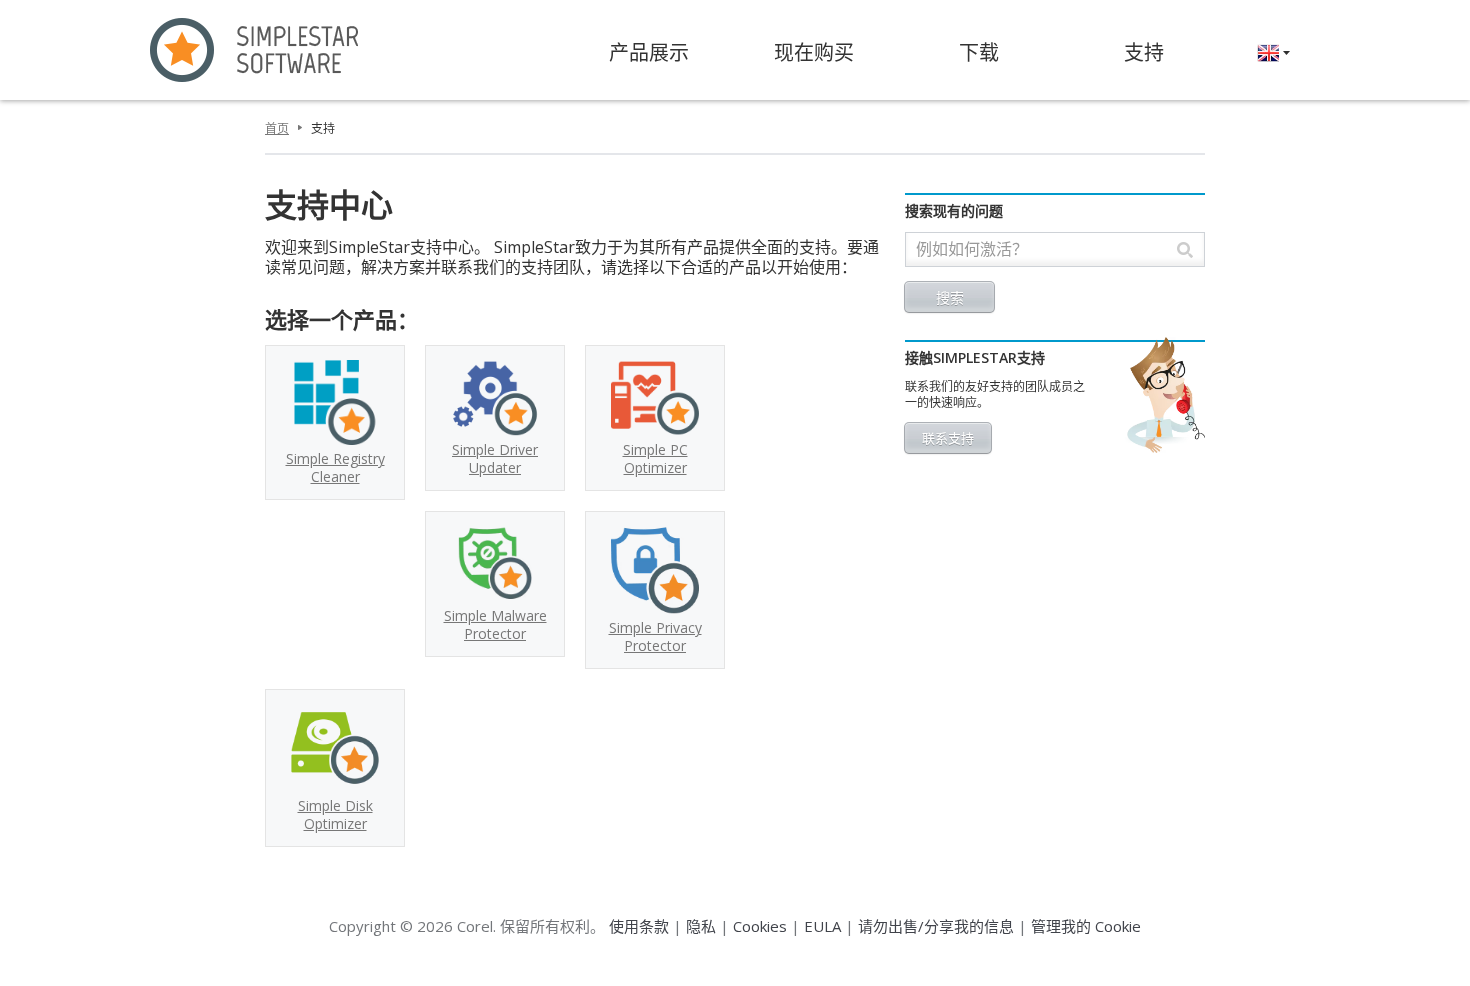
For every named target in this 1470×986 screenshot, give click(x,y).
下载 (979, 52)
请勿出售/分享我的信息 (936, 926)
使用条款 (639, 926)
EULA (822, 926)
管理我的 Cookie (1086, 926)
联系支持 (948, 438)
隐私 (701, 926)
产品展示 (649, 52)
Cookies (760, 926)
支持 (1144, 52)
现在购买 (814, 52)
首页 (277, 128)
